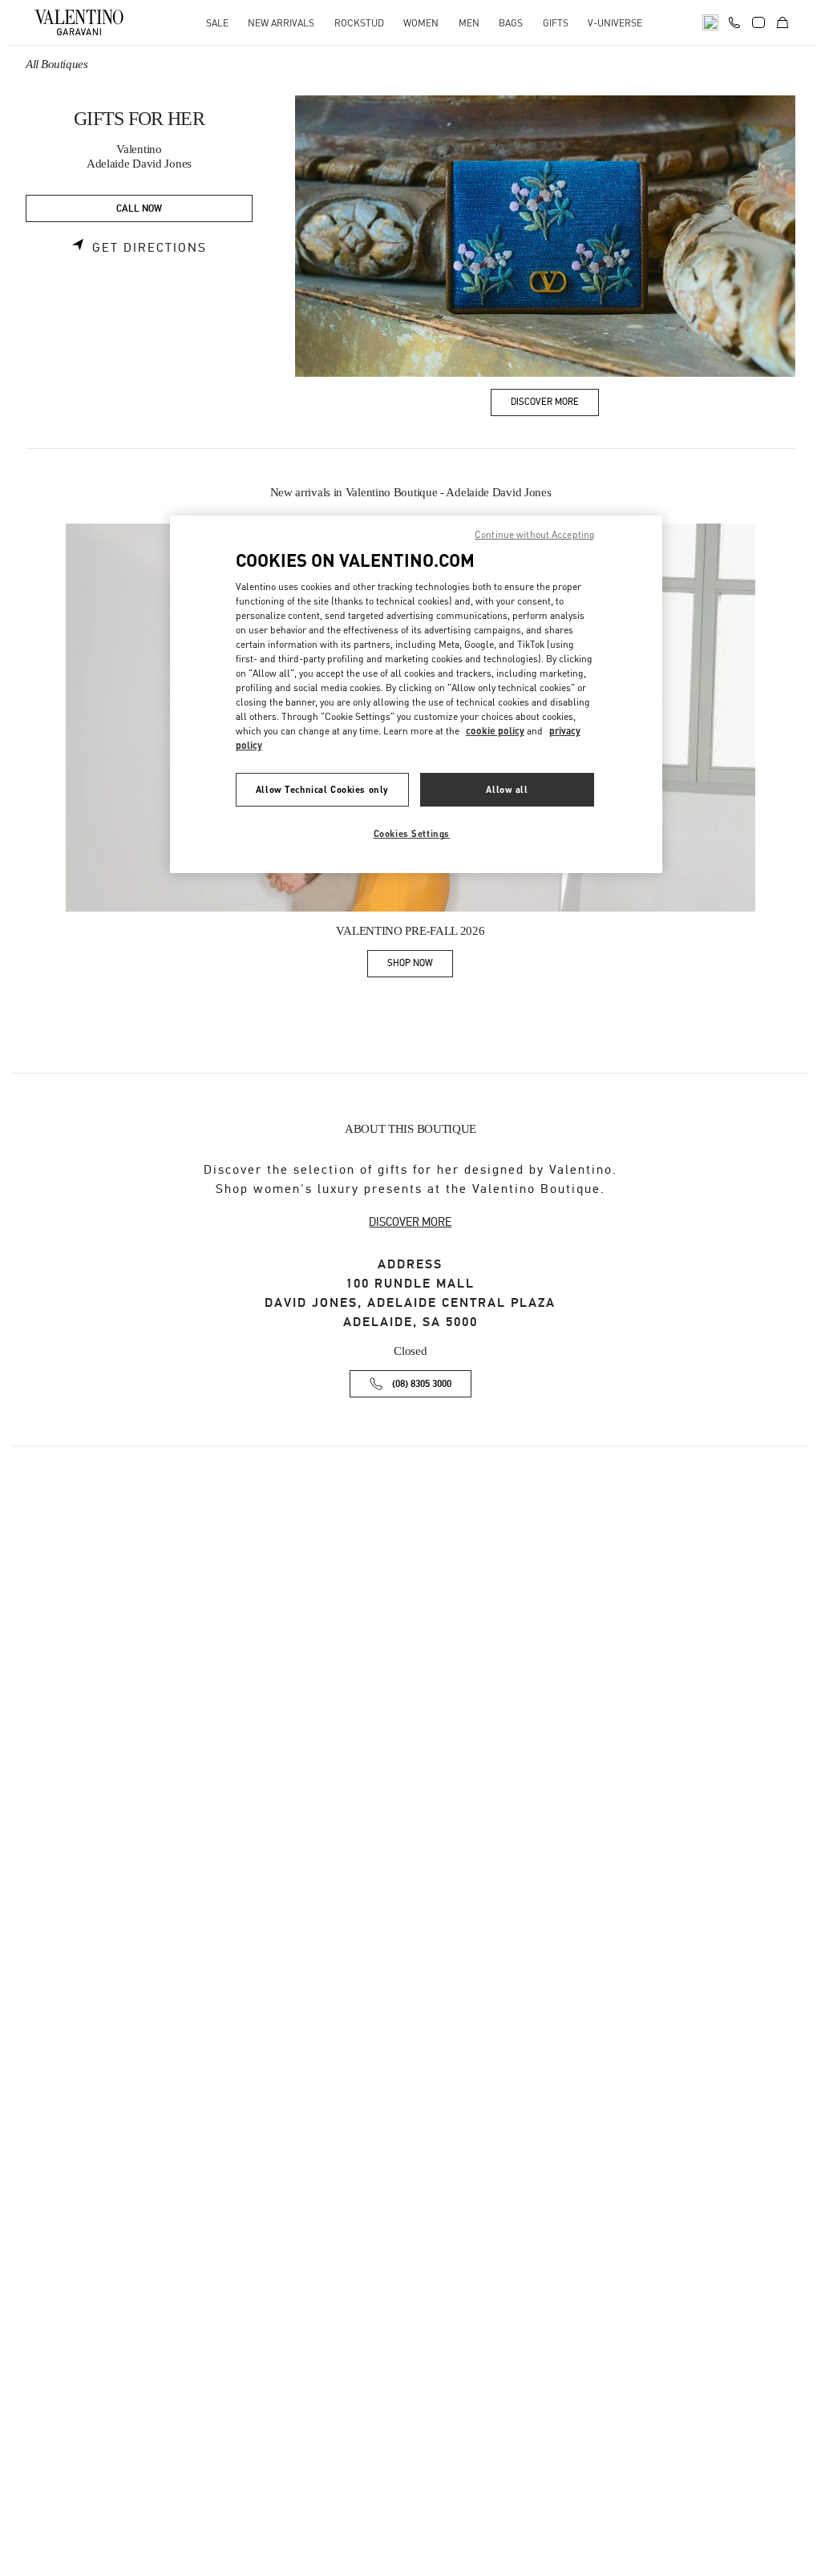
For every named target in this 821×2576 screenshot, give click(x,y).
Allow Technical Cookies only (322, 789)
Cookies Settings (412, 833)
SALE (217, 23)
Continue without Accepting (535, 534)
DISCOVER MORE (410, 1222)
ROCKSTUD (359, 23)
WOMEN (421, 23)
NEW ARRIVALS (281, 23)
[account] (758, 22)
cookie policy (495, 731)
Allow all (507, 789)
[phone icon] (734, 21)
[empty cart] (783, 22)
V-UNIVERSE (615, 23)
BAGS (511, 23)
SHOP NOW (420, 966)
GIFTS (556, 23)
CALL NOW (139, 209)
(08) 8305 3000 (422, 1384)
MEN (469, 23)
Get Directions (150, 248)
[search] (710, 22)
